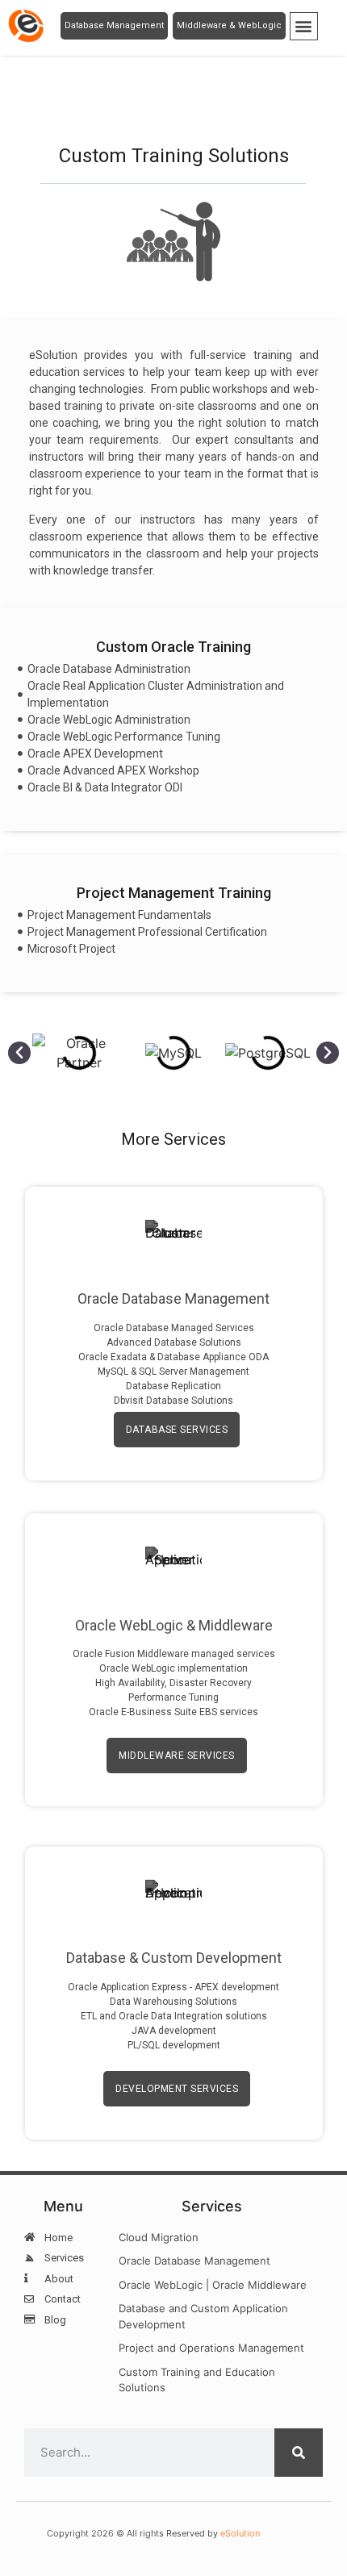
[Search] (299, 2453)
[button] (304, 26)
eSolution (240, 2533)
